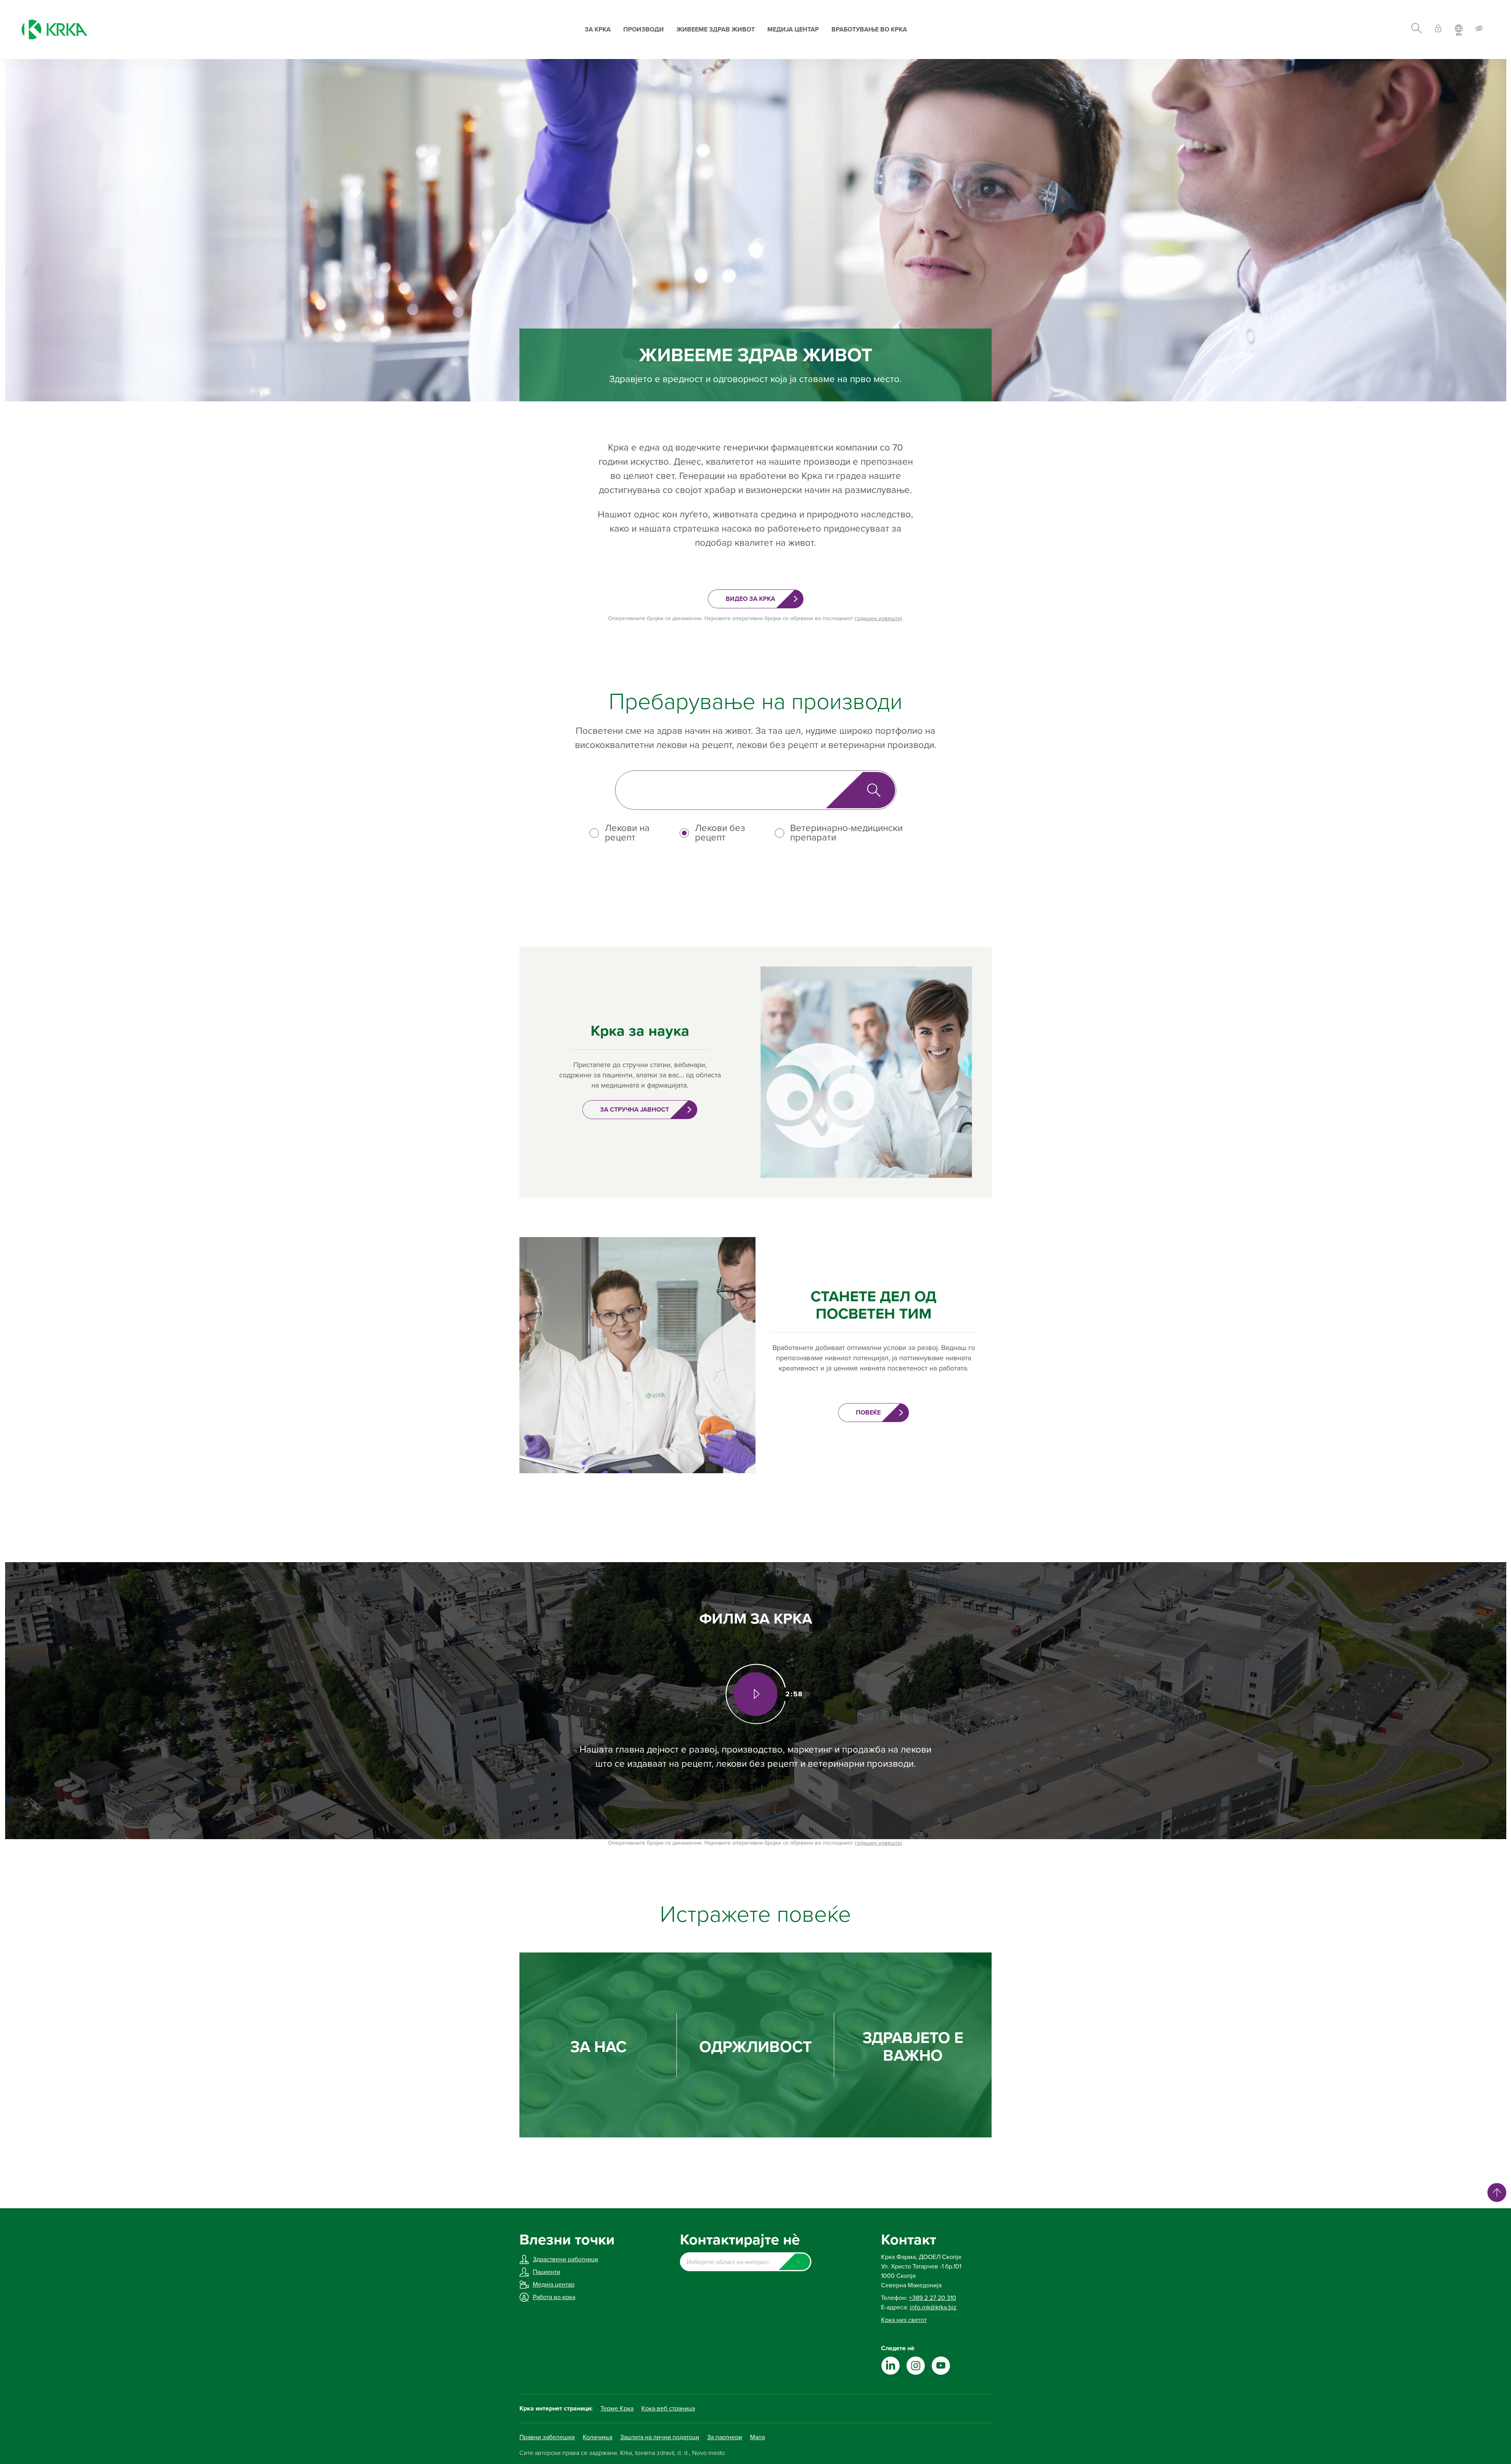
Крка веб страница (668, 2409)
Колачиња (598, 2437)
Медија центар (793, 30)
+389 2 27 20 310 (933, 2298)
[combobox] (745, 2262)
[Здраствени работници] (1438, 30)
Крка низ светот (904, 2320)
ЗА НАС (598, 2047)
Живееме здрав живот (716, 30)
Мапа (757, 2437)
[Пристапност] (1479, 30)
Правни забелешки (547, 2437)
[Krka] (54, 30)
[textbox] (745, 2262)
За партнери (725, 2437)
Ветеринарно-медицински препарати (846, 833)
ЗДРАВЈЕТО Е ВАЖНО (913, 2047)
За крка (598, 30)
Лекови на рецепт (627, 833)
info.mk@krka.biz (933, 2307)
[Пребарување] (1416, 30)
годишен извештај (878, 618)
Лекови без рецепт (720, 833)
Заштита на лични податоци (660, 2437)
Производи (644, 30)
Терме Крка (617, 2409)
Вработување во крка (869, 30)
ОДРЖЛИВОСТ (755, 2047)
